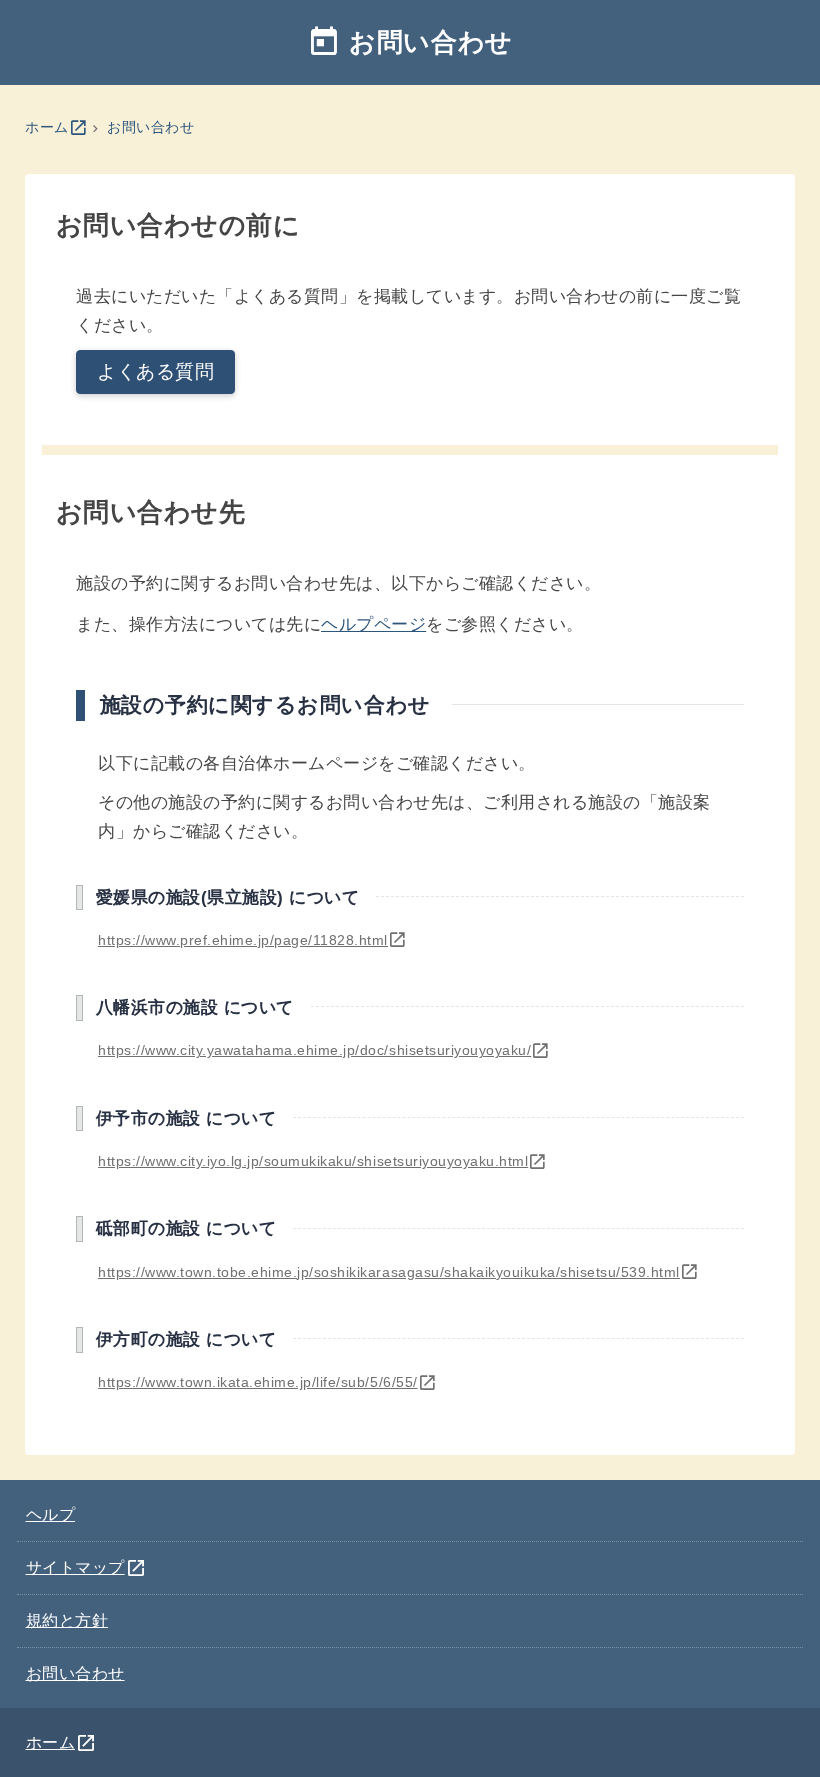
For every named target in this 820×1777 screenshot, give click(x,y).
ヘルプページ (373, 624)
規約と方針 (67, 1620)
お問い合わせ (150, 127)
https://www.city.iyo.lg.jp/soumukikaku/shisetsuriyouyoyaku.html (323, 1161)
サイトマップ (87, 1567)
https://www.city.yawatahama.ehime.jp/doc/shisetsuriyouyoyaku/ (324, 1050)
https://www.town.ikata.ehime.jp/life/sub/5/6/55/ (267, 1382)
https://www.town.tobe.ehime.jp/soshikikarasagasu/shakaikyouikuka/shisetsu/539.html (398, 1272)
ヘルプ (51, 1514)
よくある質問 (155, 371)
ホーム (56, 127)
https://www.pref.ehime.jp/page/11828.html (252, 940)
